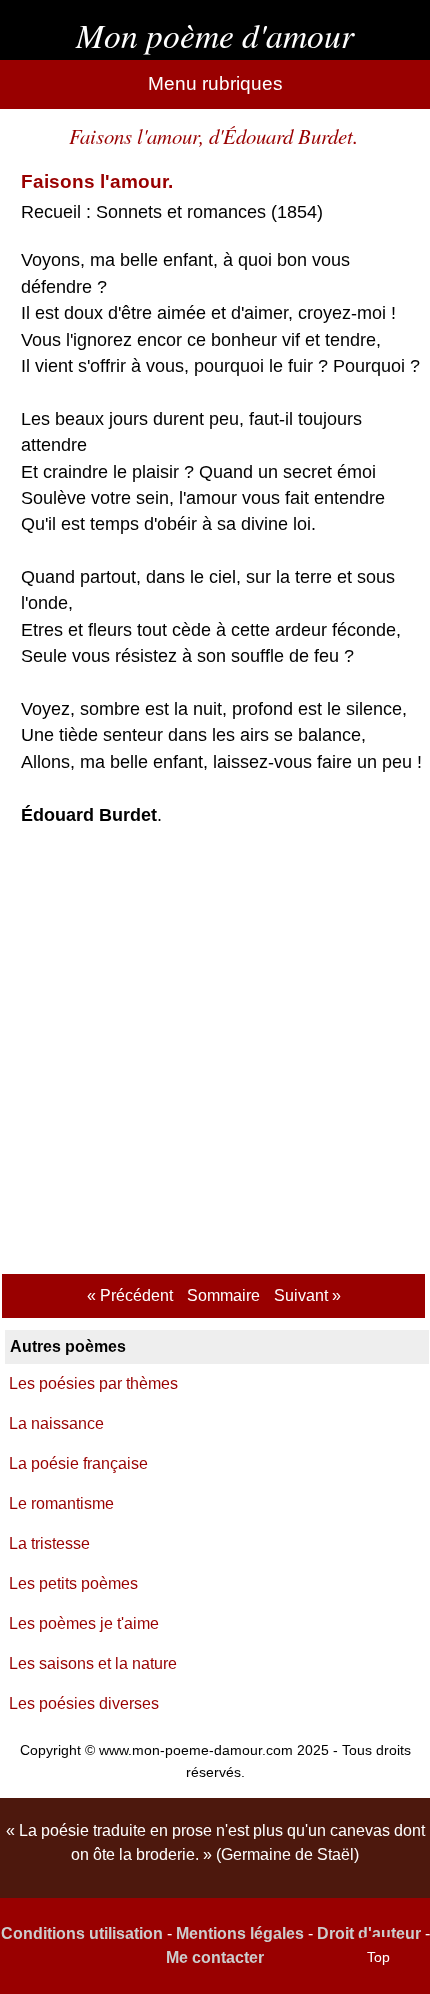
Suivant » (307, 1295)
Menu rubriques (215, 83)
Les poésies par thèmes (93, 1383)
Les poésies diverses (84, 1703)
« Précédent (130, 1295)
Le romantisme (61, 1503)
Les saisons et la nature (93, 1663)
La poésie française (78, 1463)
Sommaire (223, 1295)
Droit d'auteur (369, 1933)
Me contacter (215, 1957)
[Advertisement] (215, 1053)
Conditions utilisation (82, 1933)
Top (378, 1957)
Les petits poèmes (73, 1583)
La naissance (56, 1423)
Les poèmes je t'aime (84, 1623)
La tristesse (49, 1543)
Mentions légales (240, 1933)
